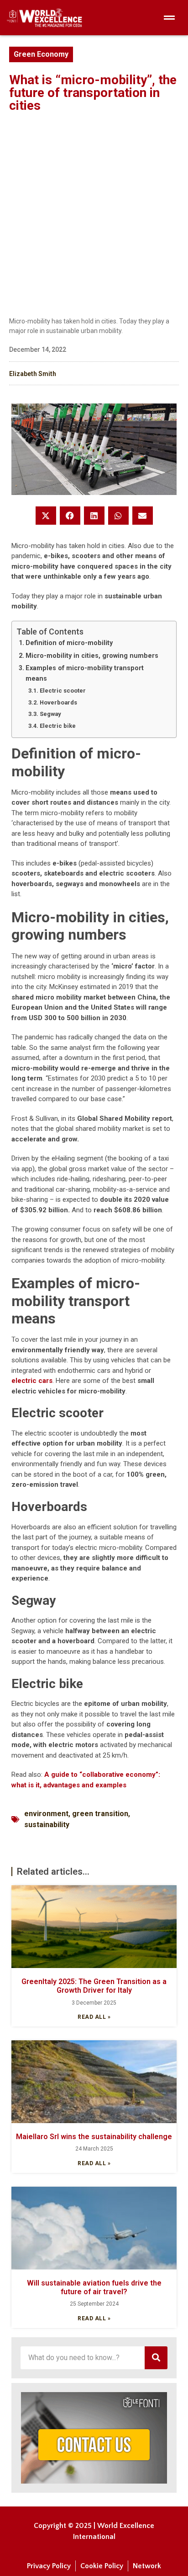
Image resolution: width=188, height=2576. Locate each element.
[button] (46, 516)
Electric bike (58, 726)
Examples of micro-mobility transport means (85, 673)
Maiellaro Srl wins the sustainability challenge (94, 2137)
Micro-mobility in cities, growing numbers (92, 656)
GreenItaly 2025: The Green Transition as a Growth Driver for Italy (94, 1986)
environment (46, 1814)
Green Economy (41, 54)
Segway (50, 714)
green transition (100, 1814)
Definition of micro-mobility (69, 643)
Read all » (94, 2017)
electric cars (32, 1381)
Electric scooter (63, 691)
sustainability (47, 1825)
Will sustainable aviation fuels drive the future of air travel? (94, 2287)
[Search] (156, 2358)
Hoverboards (58, 702)
